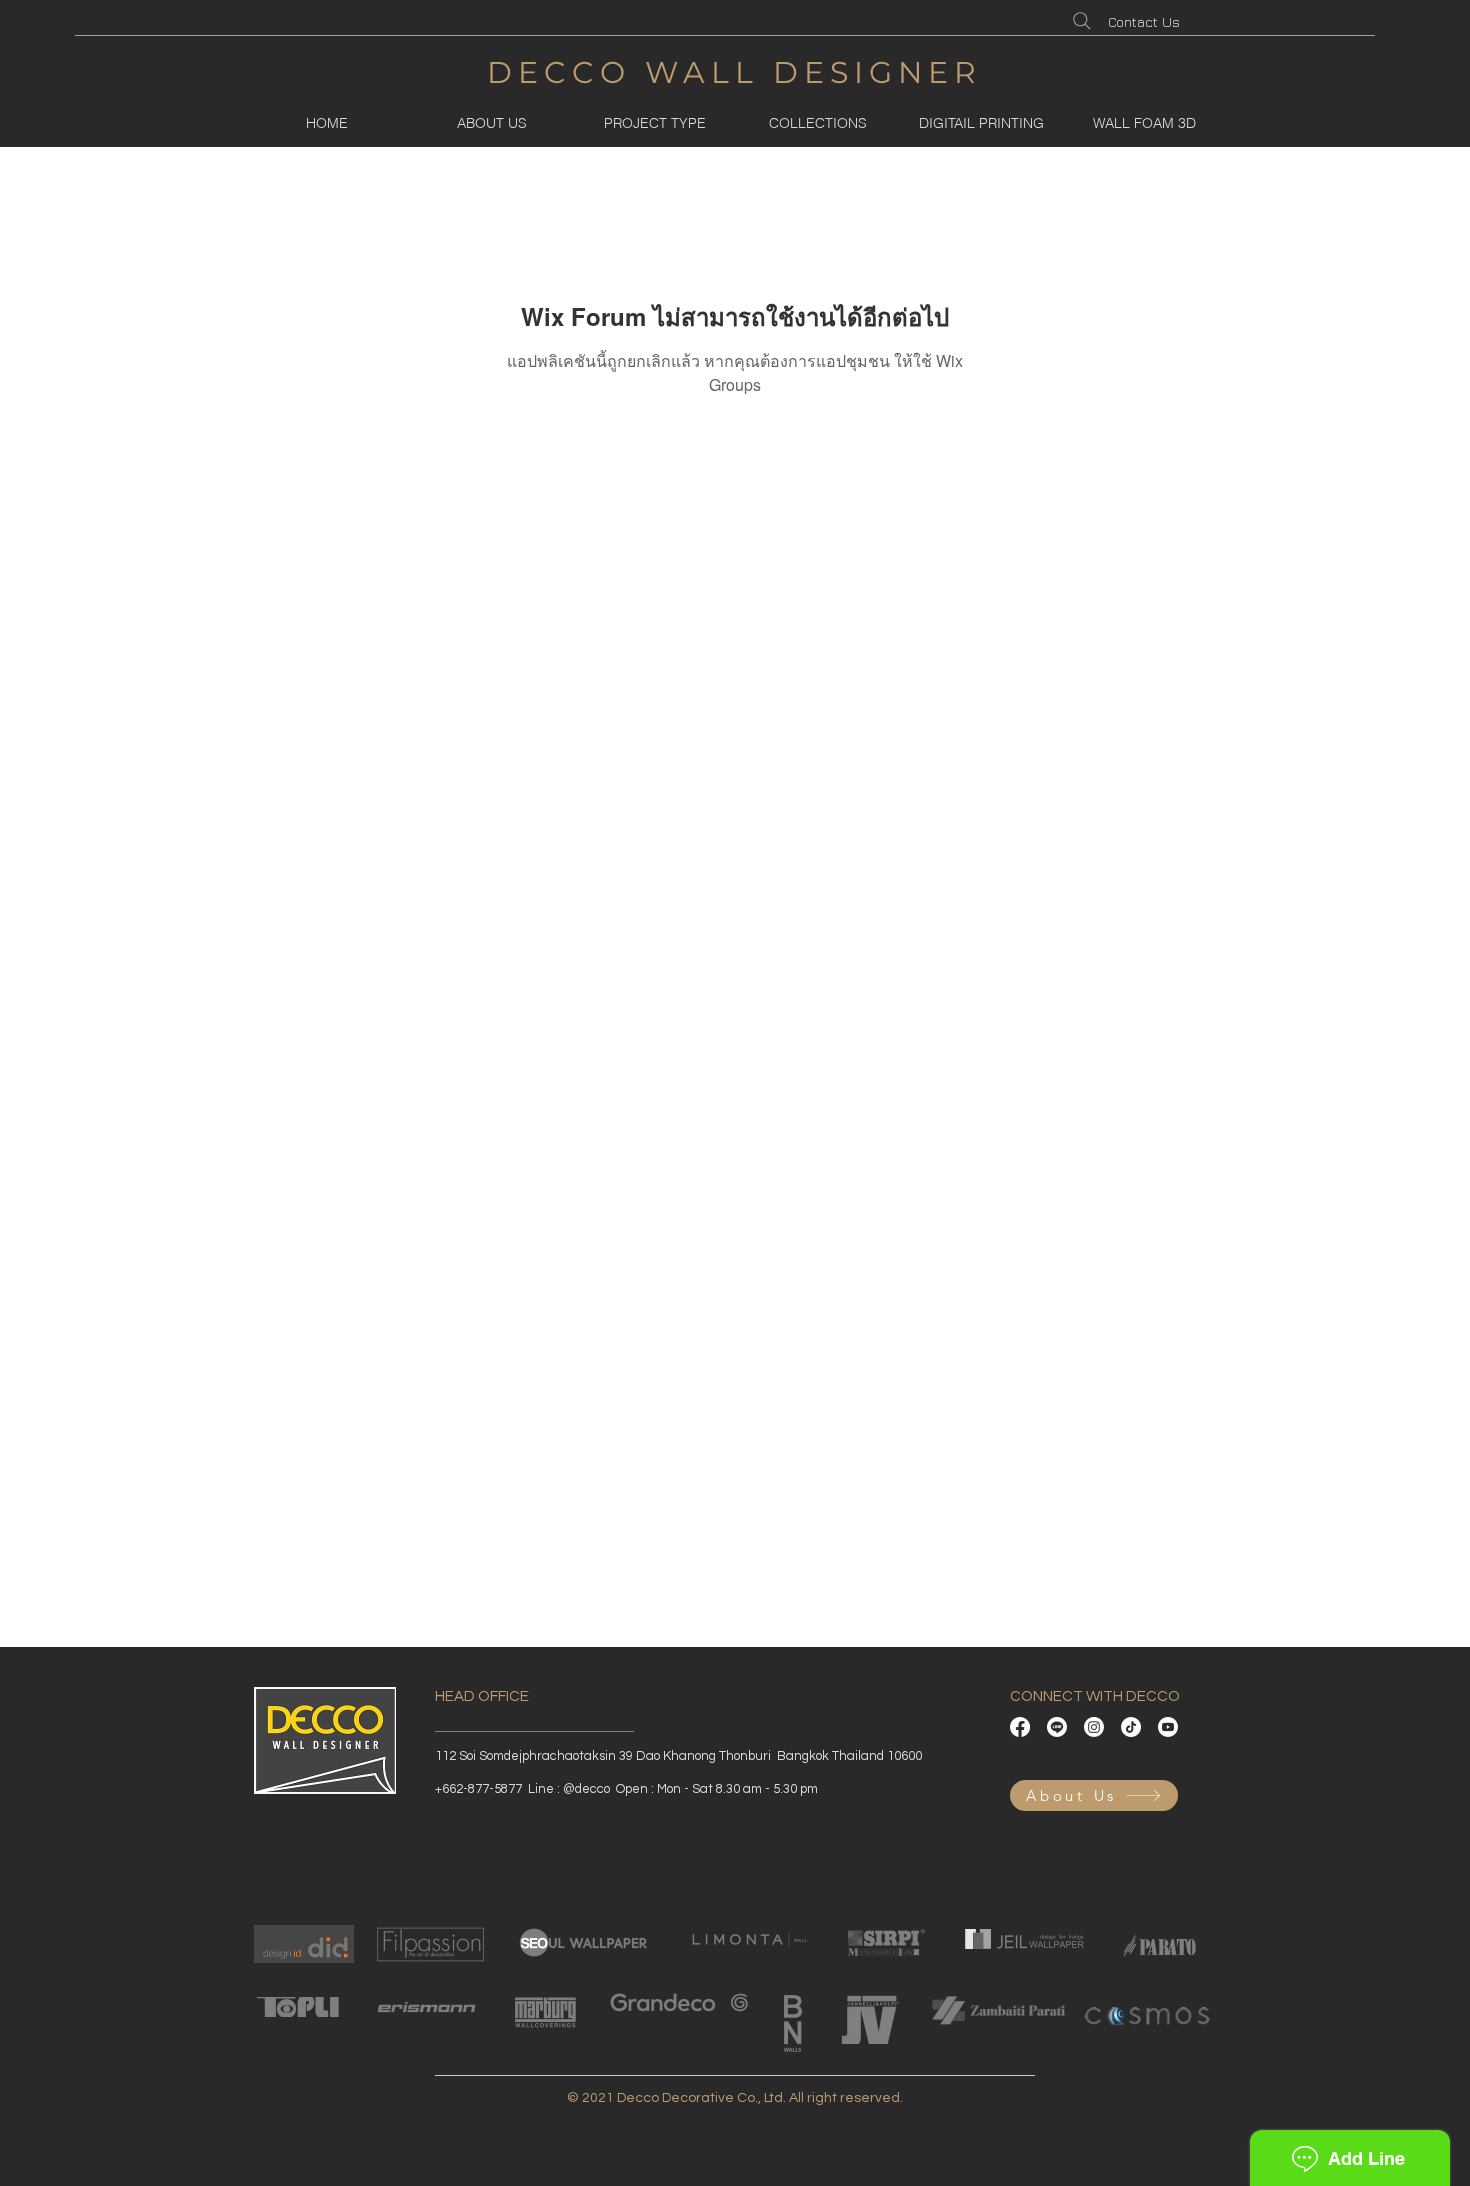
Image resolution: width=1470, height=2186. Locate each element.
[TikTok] (1131, 1727)
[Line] (1057, 1727)
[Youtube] (1168, 1727)
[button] (654, 123)
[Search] (1082, 21)
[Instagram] (1094, 1727)
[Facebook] (1020, 1727)
